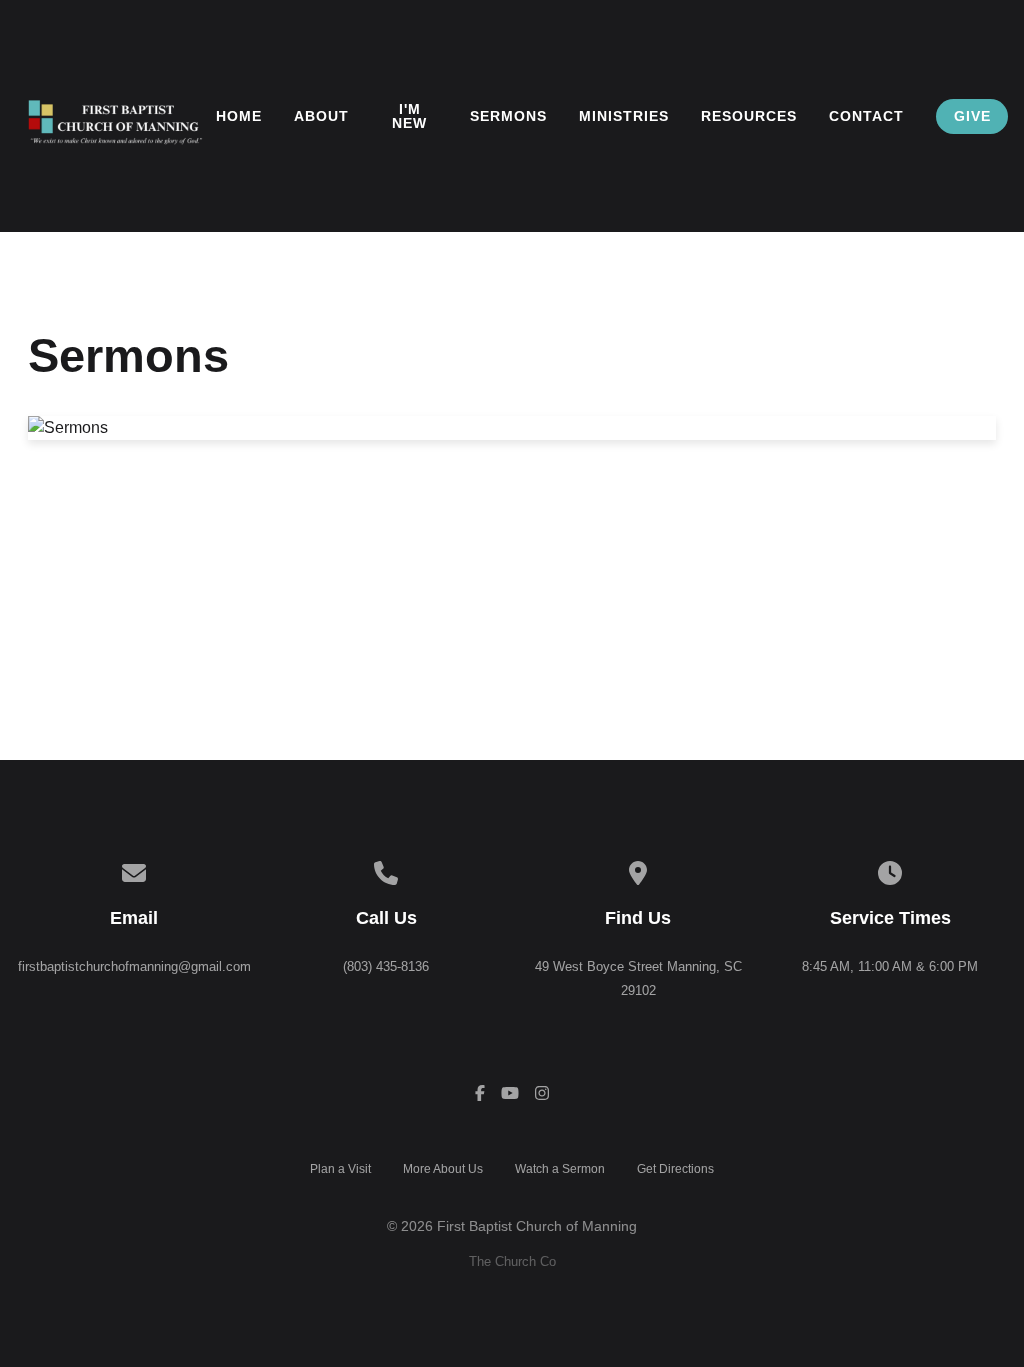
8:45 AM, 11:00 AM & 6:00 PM (890, 966)
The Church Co (512, 1261)
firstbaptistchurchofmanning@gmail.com (134, 966)
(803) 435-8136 (386, 966)
